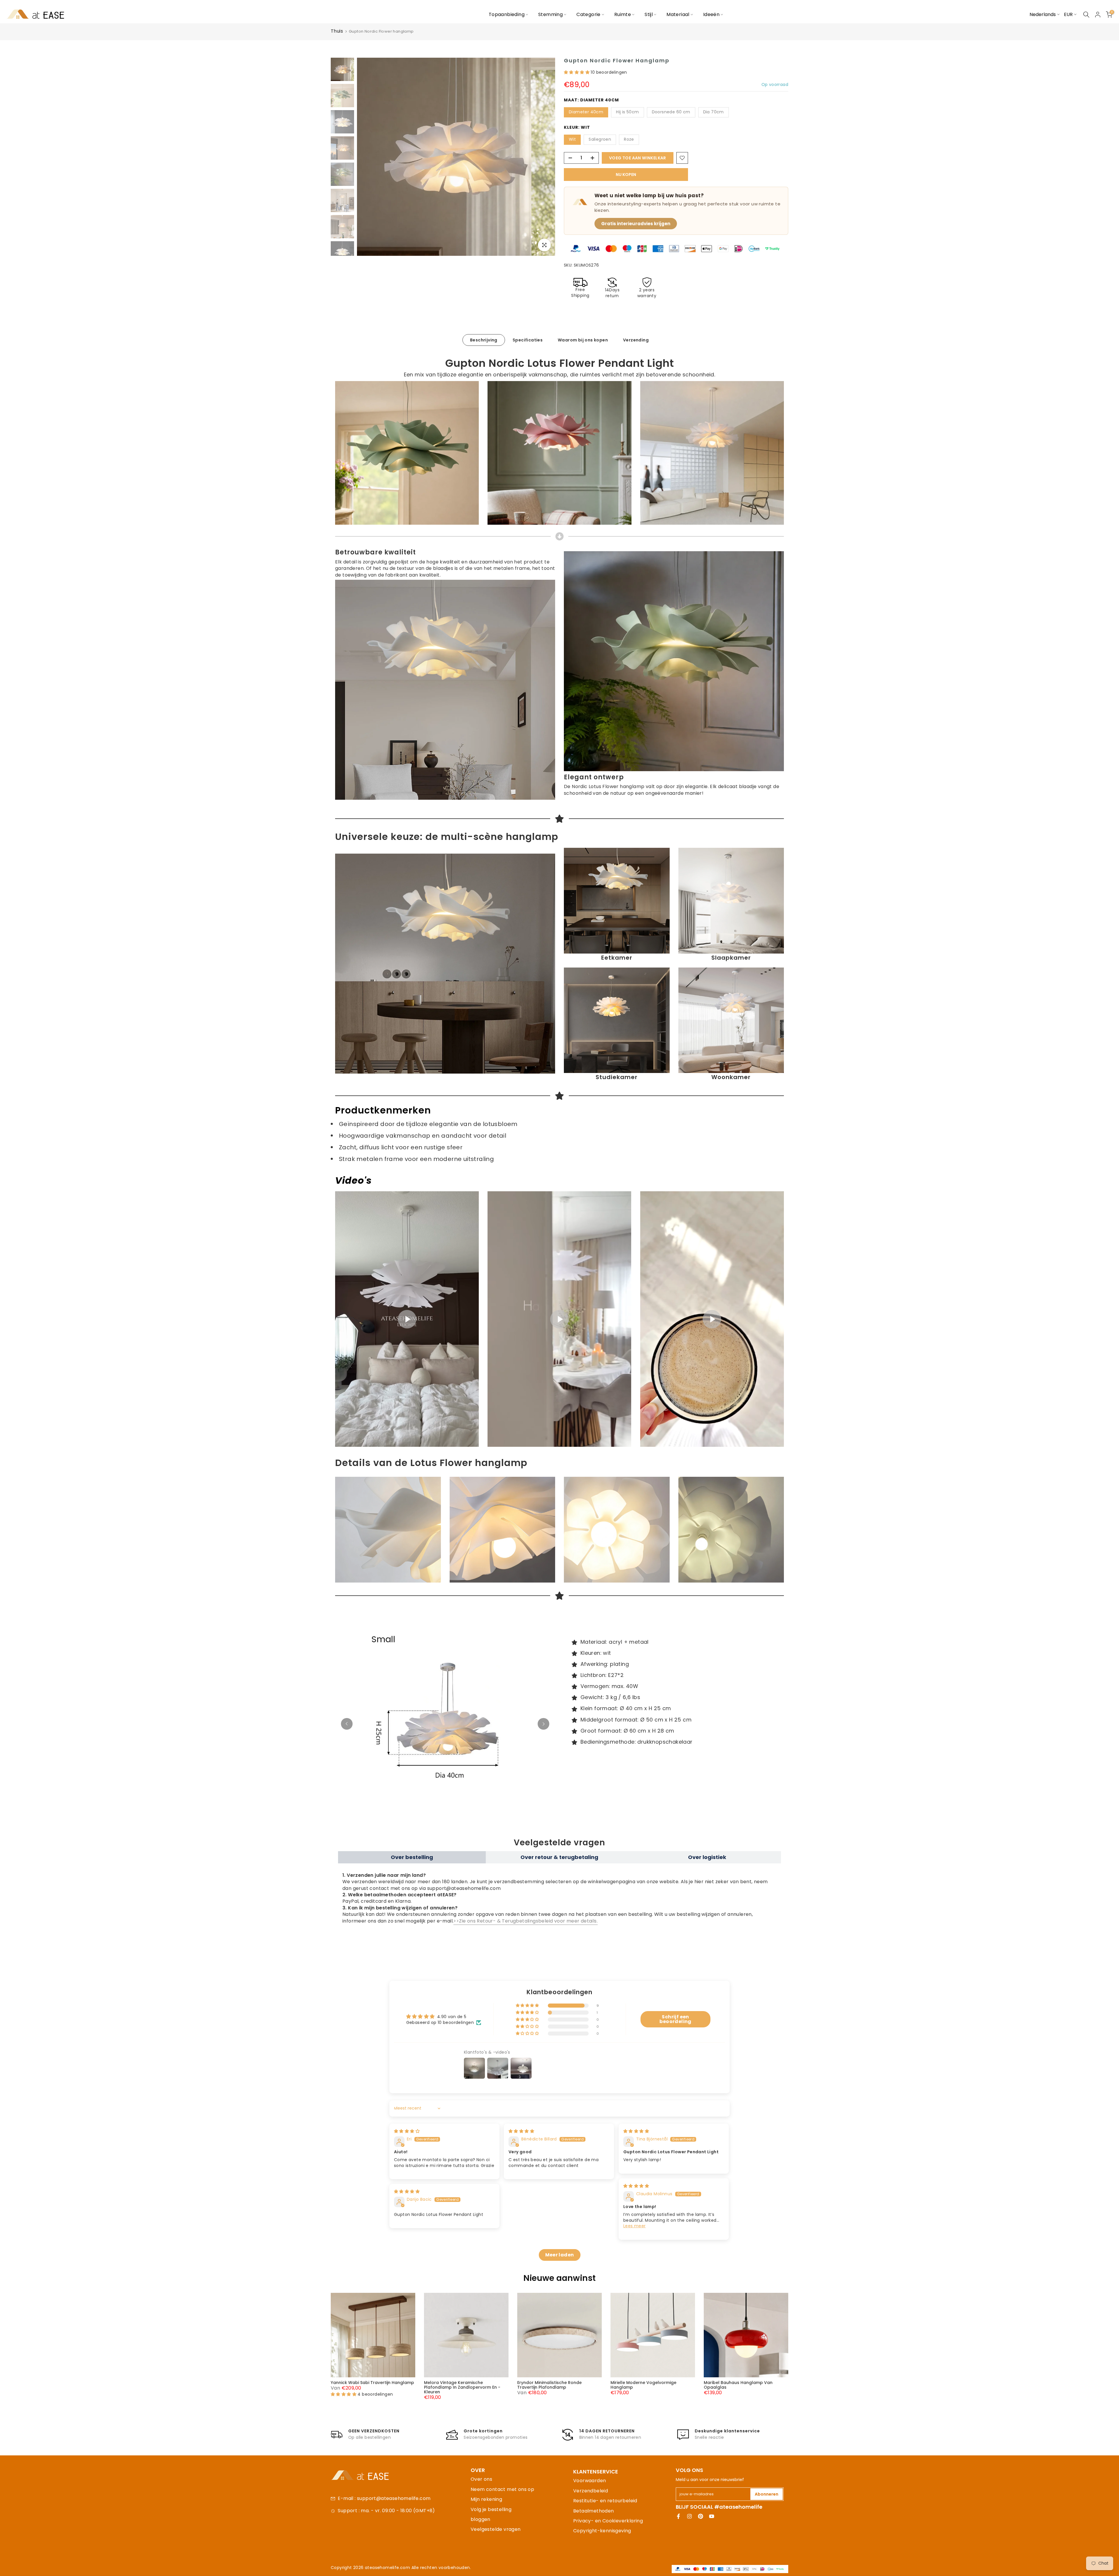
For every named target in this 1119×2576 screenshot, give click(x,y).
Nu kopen (626, 175)
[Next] (543, 1724)
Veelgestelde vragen (496, 2529)
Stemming (550, 14)
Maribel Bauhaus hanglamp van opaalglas (738, 2385)
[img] (407, 2131)
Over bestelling (412, 1857)
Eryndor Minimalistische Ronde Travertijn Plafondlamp (549, 2385)
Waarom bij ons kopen (583, 340)
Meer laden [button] (560, 2255)
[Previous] (347, 1724)
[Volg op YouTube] (712, 2516)
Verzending (636, 340)
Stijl (649, 14)
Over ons (481, 2479)
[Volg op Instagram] (689, 2516)
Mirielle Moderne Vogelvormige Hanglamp (643, 2385)
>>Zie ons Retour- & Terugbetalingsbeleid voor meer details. (526, 1921)
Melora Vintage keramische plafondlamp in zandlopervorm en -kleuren (462, 2387)
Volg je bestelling (491, 2509)
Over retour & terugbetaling (559, 1857)
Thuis (337, 31)
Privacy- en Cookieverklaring (608, 2521)
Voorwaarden (590, 2481)
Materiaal (678, 14)
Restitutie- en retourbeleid (605, 2501)
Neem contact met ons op (502, 2489)
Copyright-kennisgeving (602, 2531)
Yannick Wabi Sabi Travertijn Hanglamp (372, 2383)
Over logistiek (707, 1857)
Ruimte (623, 14)
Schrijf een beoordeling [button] (675, 2019)
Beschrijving (484, 340)
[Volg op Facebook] (678, 2516)
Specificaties (528, 340)
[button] (577, 72)
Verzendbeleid (591, 2491)
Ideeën (711, 14)
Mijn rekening (486, 2499)
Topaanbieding (507, 14)
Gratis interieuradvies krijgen (636, 224)
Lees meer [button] (635, 2226)
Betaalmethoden (594, 2511)
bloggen (481, 2519)
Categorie (588, 14)
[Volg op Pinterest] (701, 2516)
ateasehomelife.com (388, 2568)
